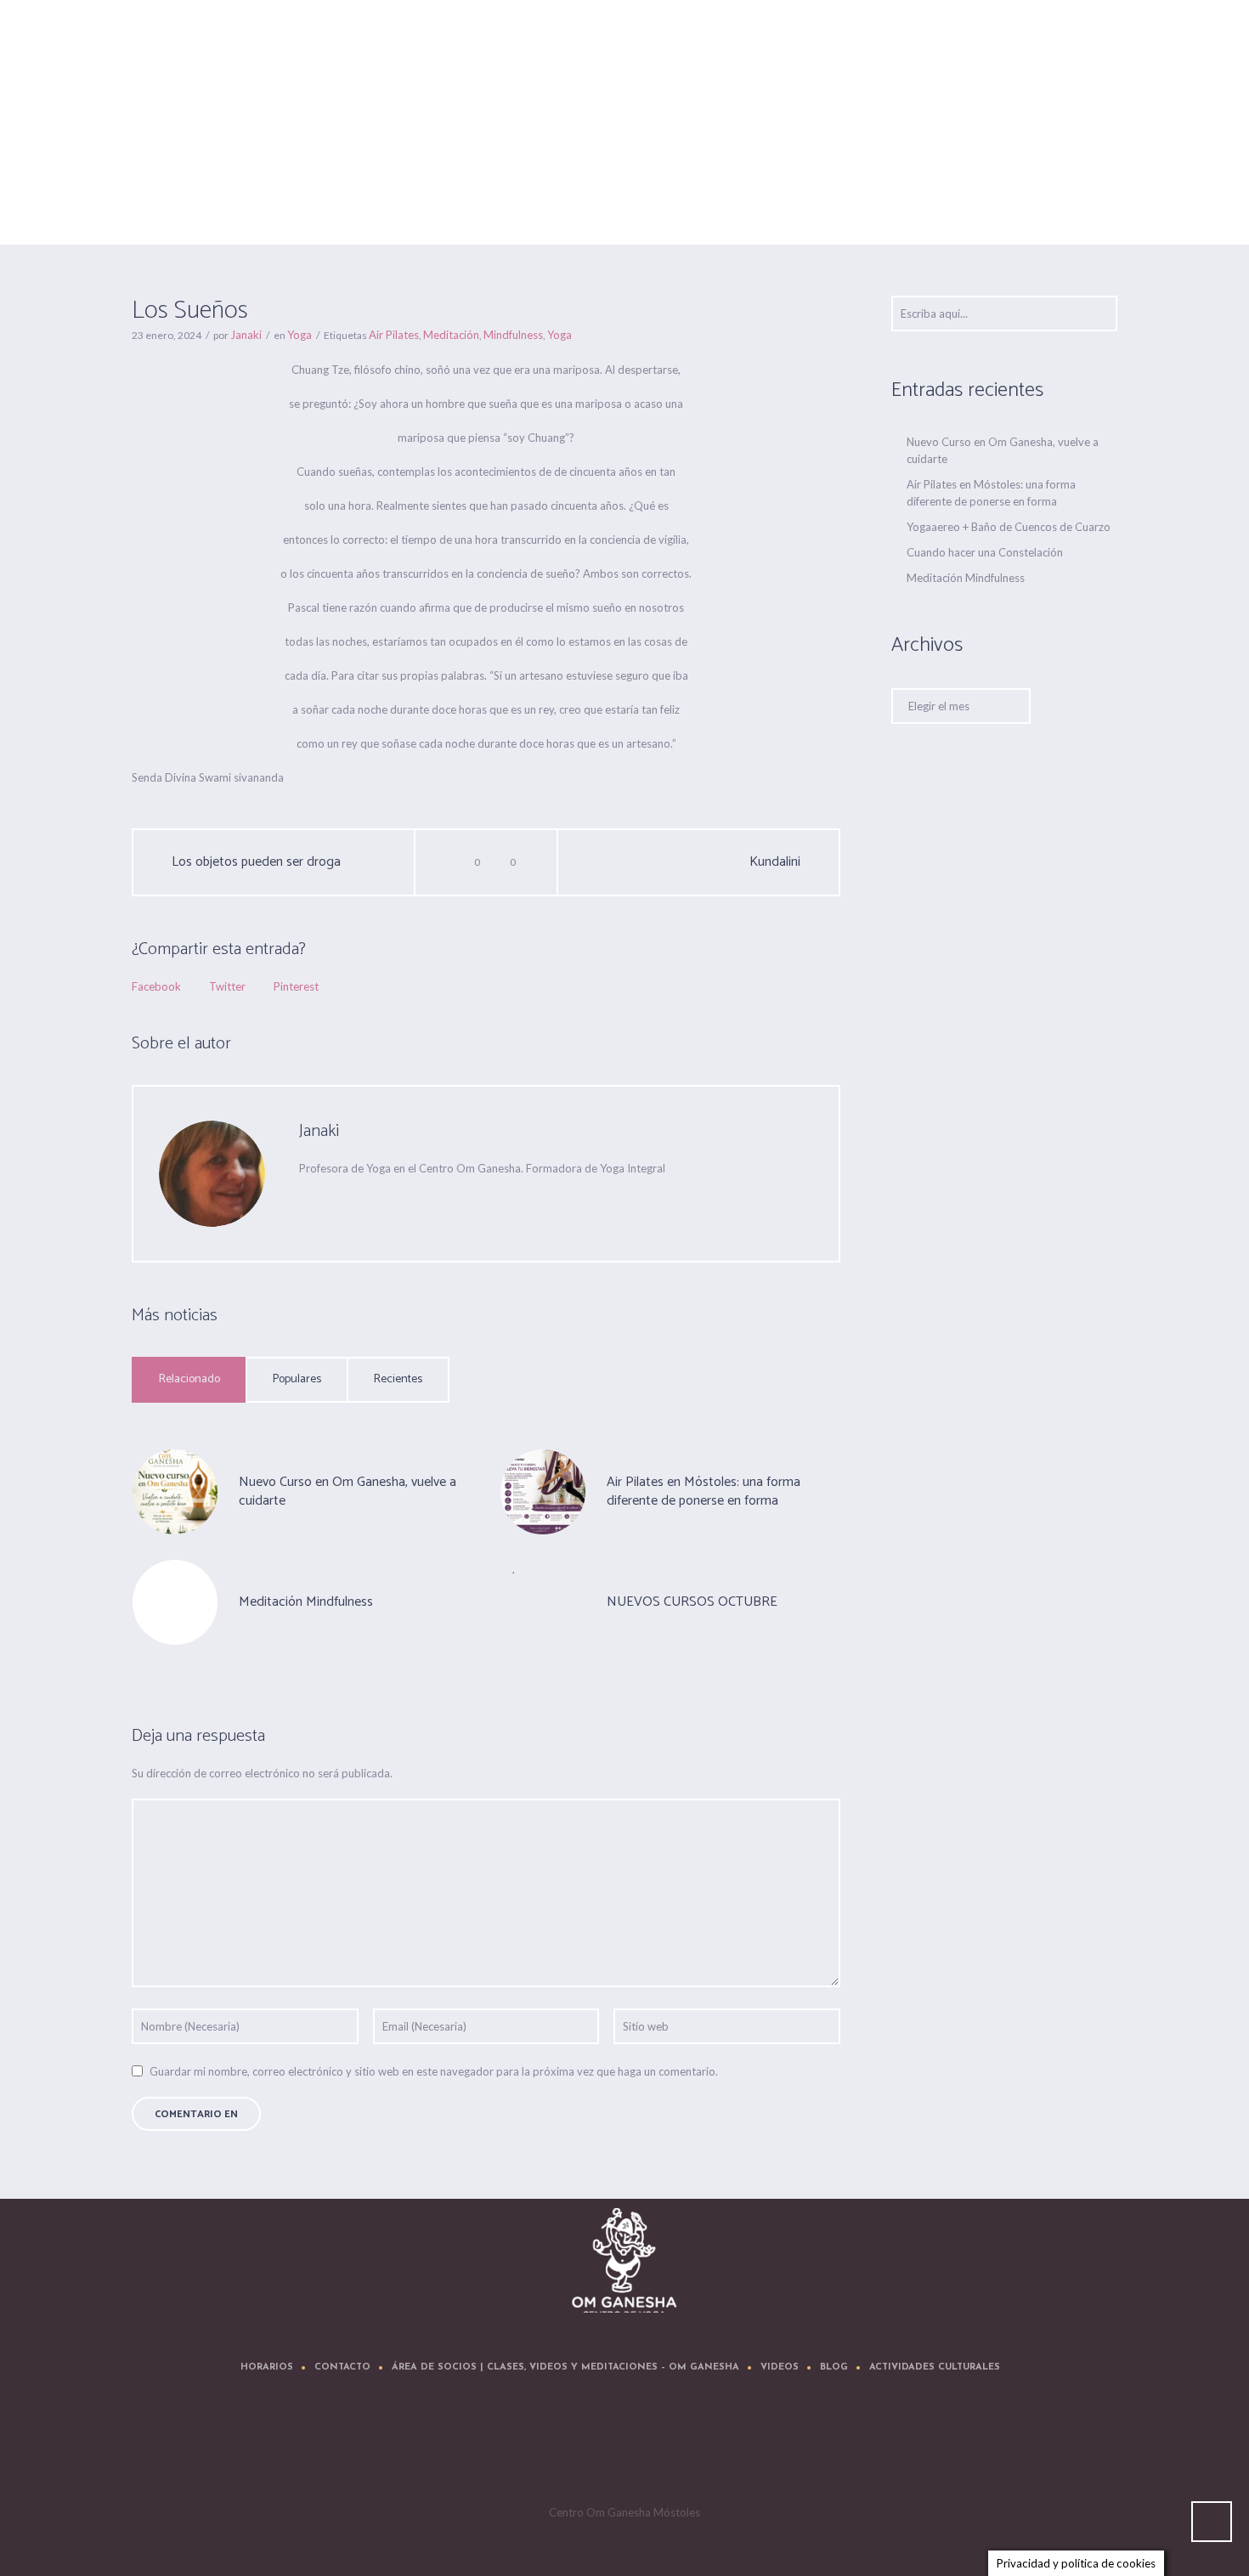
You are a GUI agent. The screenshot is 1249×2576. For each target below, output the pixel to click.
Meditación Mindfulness (306, 1602)
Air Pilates (394, 335)
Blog (834, 2367)
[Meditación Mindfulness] (175, 1602)
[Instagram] (679, 2449)
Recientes (398, 1379)
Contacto (342, 2367)
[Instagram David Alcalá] (730, 2449)
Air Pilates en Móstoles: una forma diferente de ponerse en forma (704, 1491)
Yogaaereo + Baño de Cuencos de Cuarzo (1009, 527)
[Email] (308, 1202)
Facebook (156, 986)
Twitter (227, 986)
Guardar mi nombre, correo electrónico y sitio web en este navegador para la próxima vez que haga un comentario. (434, 2071)
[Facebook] (410, 1202)
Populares (297, 1379)
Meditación (451, 335)
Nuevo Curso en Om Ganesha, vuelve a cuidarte (348, 1491)
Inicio (1006, 202)
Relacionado (189, 1379)
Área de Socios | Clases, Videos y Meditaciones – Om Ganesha (565, 2367)
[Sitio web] (342, 1202)
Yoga (1040, 202)
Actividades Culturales (935, 2367)
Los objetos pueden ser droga (256, 862)
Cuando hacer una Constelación (985, 552)
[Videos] (628, 2449)
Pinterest (296, 986)
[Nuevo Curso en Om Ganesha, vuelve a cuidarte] (175, 1490)
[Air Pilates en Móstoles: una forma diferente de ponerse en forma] (543, 1490)
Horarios (267, 2367)
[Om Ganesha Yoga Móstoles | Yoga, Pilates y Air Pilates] (624, 2260)
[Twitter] (376, 1202)
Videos (780, 2367)
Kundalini (775, 862)
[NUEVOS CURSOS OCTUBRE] (543, 1601)
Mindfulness (513, 335)
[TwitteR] (526, 2449)
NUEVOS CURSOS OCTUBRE (692, 1602)
